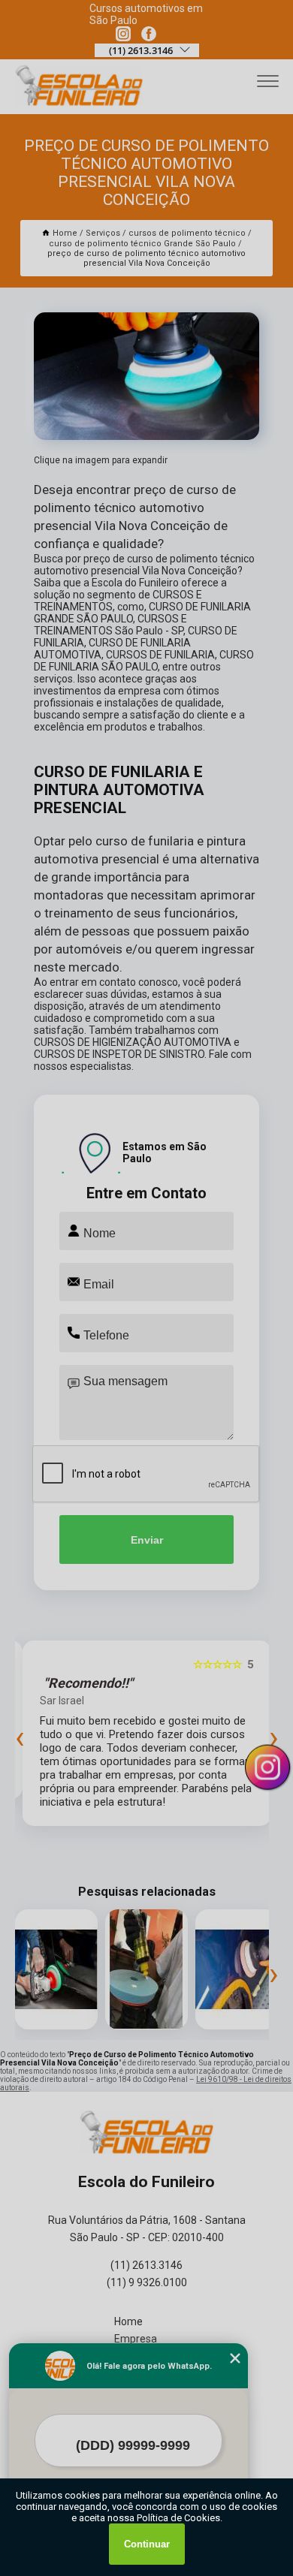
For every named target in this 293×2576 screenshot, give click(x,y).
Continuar (147, 2544)
